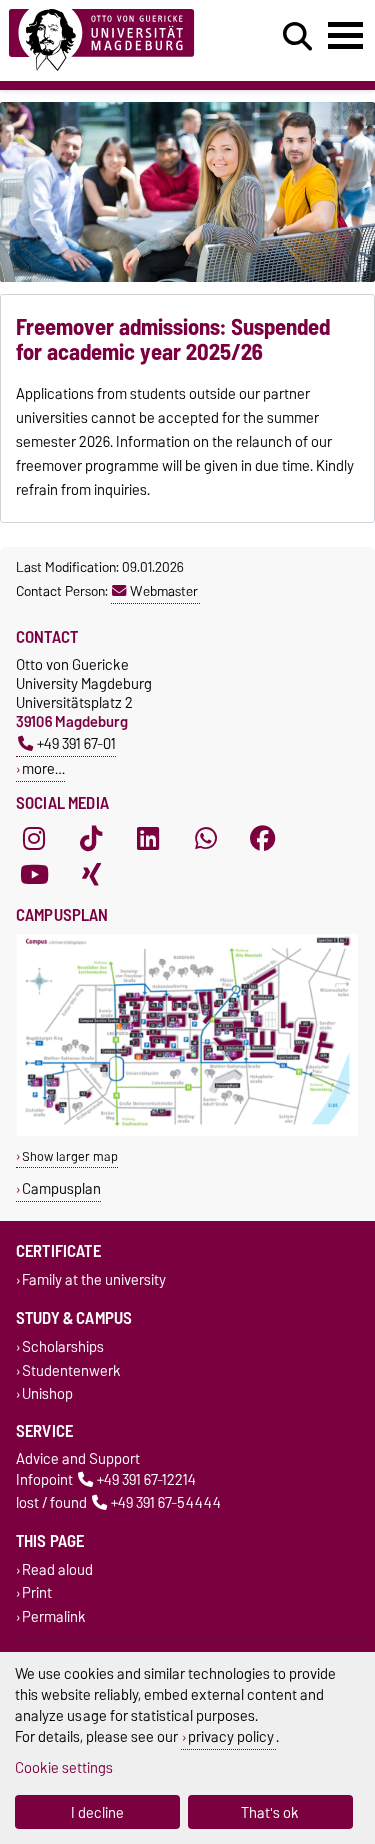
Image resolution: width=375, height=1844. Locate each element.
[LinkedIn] (148, 839)
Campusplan (61, 1188)
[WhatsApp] (206, 839)
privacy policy (231, 1736)
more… (43, 768)
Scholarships (63, 1347)
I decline (97, 1812)
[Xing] (91, 875)
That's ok (270, 1812)
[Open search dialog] (297, 37)
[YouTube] (34, 875)
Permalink (54, 1616)
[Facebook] (263, 839)
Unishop (47, 1393)
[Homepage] (115, 40)
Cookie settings (64, 1767)
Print (37, 1593)
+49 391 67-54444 (166, 1502)
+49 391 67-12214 (146, 1479)
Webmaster (164, 591)
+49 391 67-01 (76, 743)
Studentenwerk (71, 1370)
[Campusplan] (187, 1131)
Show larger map (70, 1156)
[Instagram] (34, 839)
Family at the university (94, 1280)
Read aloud (57, 1570)
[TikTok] (91, 839)
